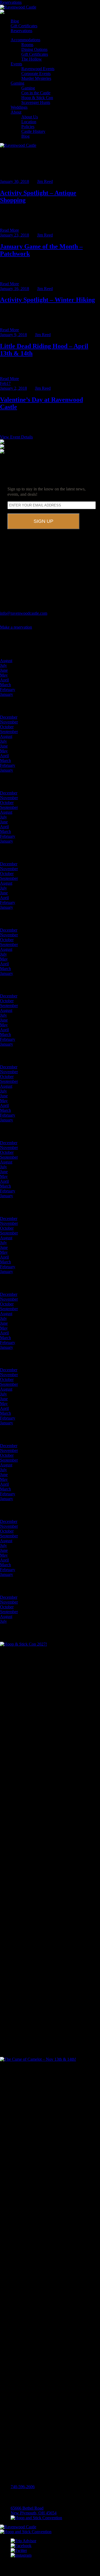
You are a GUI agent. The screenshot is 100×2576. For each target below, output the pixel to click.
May (4, 675)
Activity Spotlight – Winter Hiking (47, 300)
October (7, 727)
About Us (30, 117)
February (8, 690)
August (6, 661)
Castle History (33, 131)
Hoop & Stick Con (37, 98)
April (4, 680)
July (3, 665)
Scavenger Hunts (36, 102)
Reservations (11, 2)
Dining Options (34, 49)
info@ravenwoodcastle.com (24, 613)
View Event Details (16, 437)
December (9, 717)
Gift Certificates (24, 26)
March (5, 685)
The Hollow (32, 59)
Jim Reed (45, 181)
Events (16, 64)
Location (29, 122)
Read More (9, 230)
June (4, 670)
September (9, 732)
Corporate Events (36, 74)
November (9, 722)
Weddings (19, 107)
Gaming (17, 83)
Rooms (27, 45)
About (16, 112)
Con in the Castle (36, 93)
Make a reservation (16, 627)
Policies (28, 127)
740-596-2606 (23, 2487)
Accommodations (25, 40)
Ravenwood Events (38, 69)
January (7, 694)
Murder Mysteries (36, 78)
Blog (15, 21)
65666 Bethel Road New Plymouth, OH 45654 (34, 2511)
